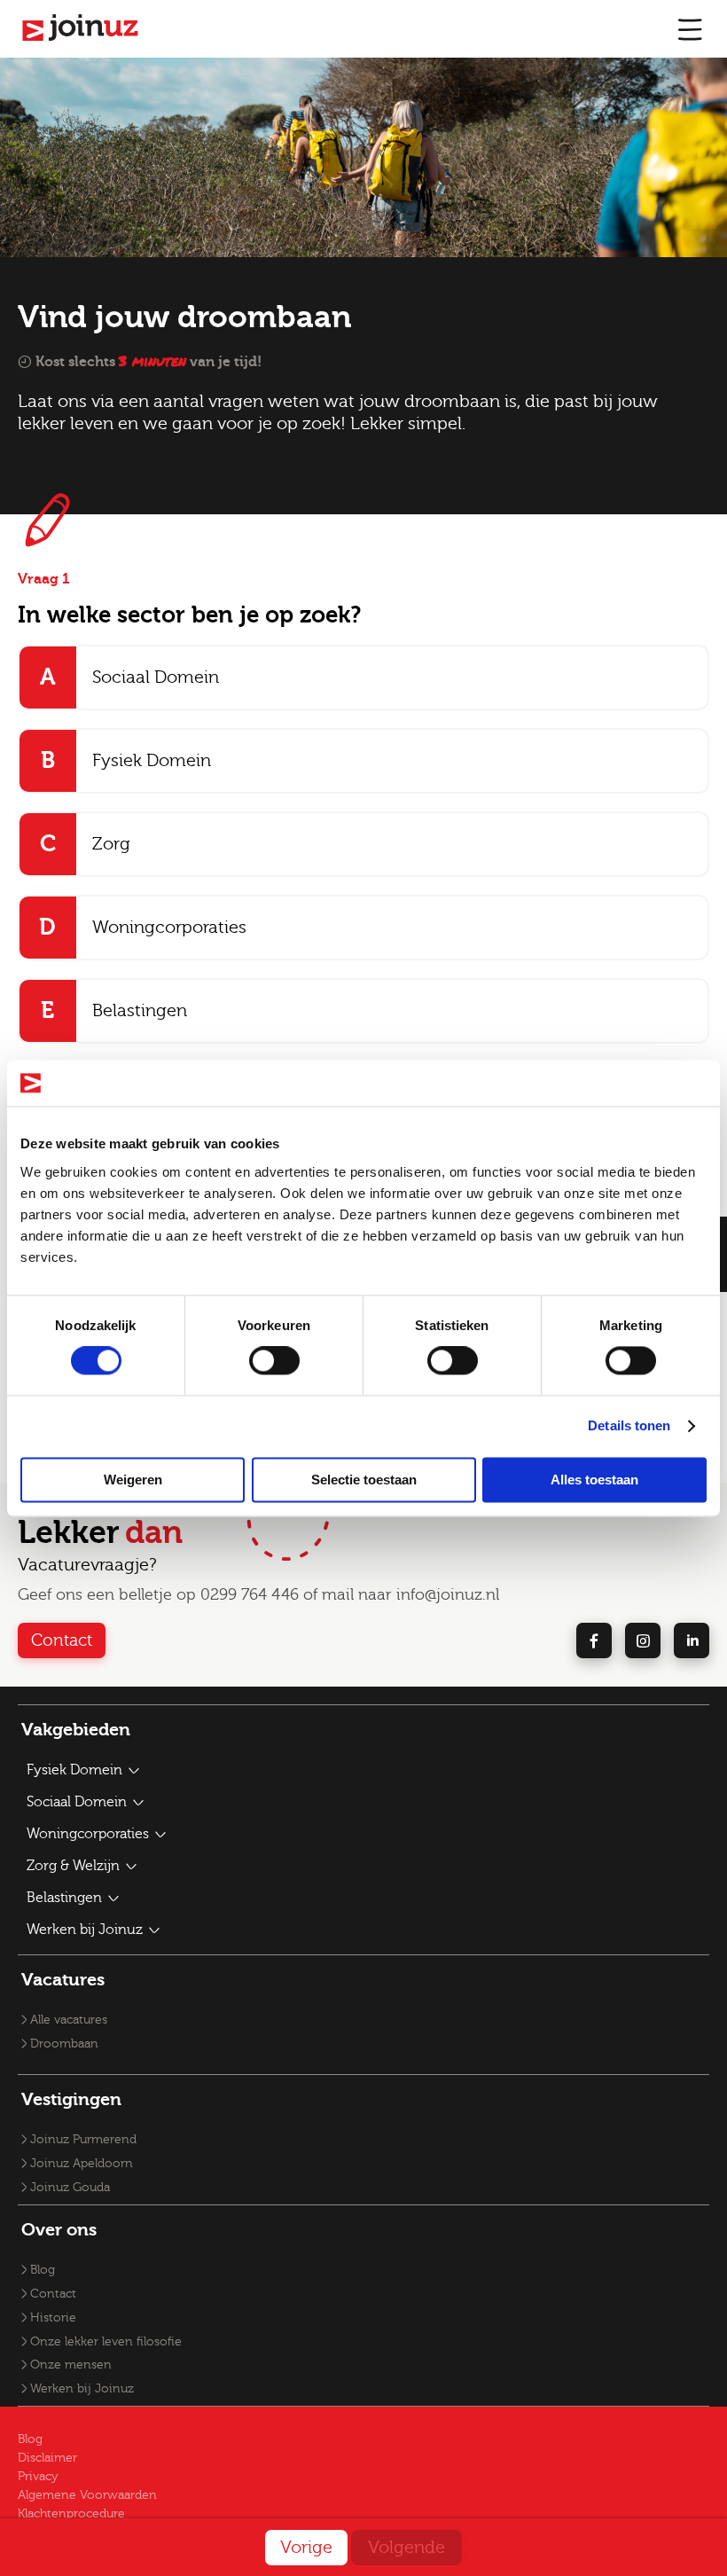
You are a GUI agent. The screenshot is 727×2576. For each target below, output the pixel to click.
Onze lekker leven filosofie (106, 2342)
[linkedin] (692, 1640)
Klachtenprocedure (71, 2514)
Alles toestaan (594, 1480)
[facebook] (594, 1640)
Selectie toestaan (364, 1480)
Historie (53, 2318)
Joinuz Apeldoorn (82, 2164)
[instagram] (643, 1640)
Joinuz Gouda (70, 2188)
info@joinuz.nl (448, 1595)
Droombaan (64, 2044)
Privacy (38, 2477)
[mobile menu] (690, 29)
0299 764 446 (250, 1595)
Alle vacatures (69, 2020)
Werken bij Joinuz (82, 2389)
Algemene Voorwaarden (87, 2495)
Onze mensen (71, 2365)
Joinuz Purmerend (83, 2140)
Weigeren (133, 1480)
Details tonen (629, 1426)
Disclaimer (47, 2458)
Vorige (306, 2547)
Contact (62, 1640)
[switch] (274, 1361)
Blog (43, 2270)
